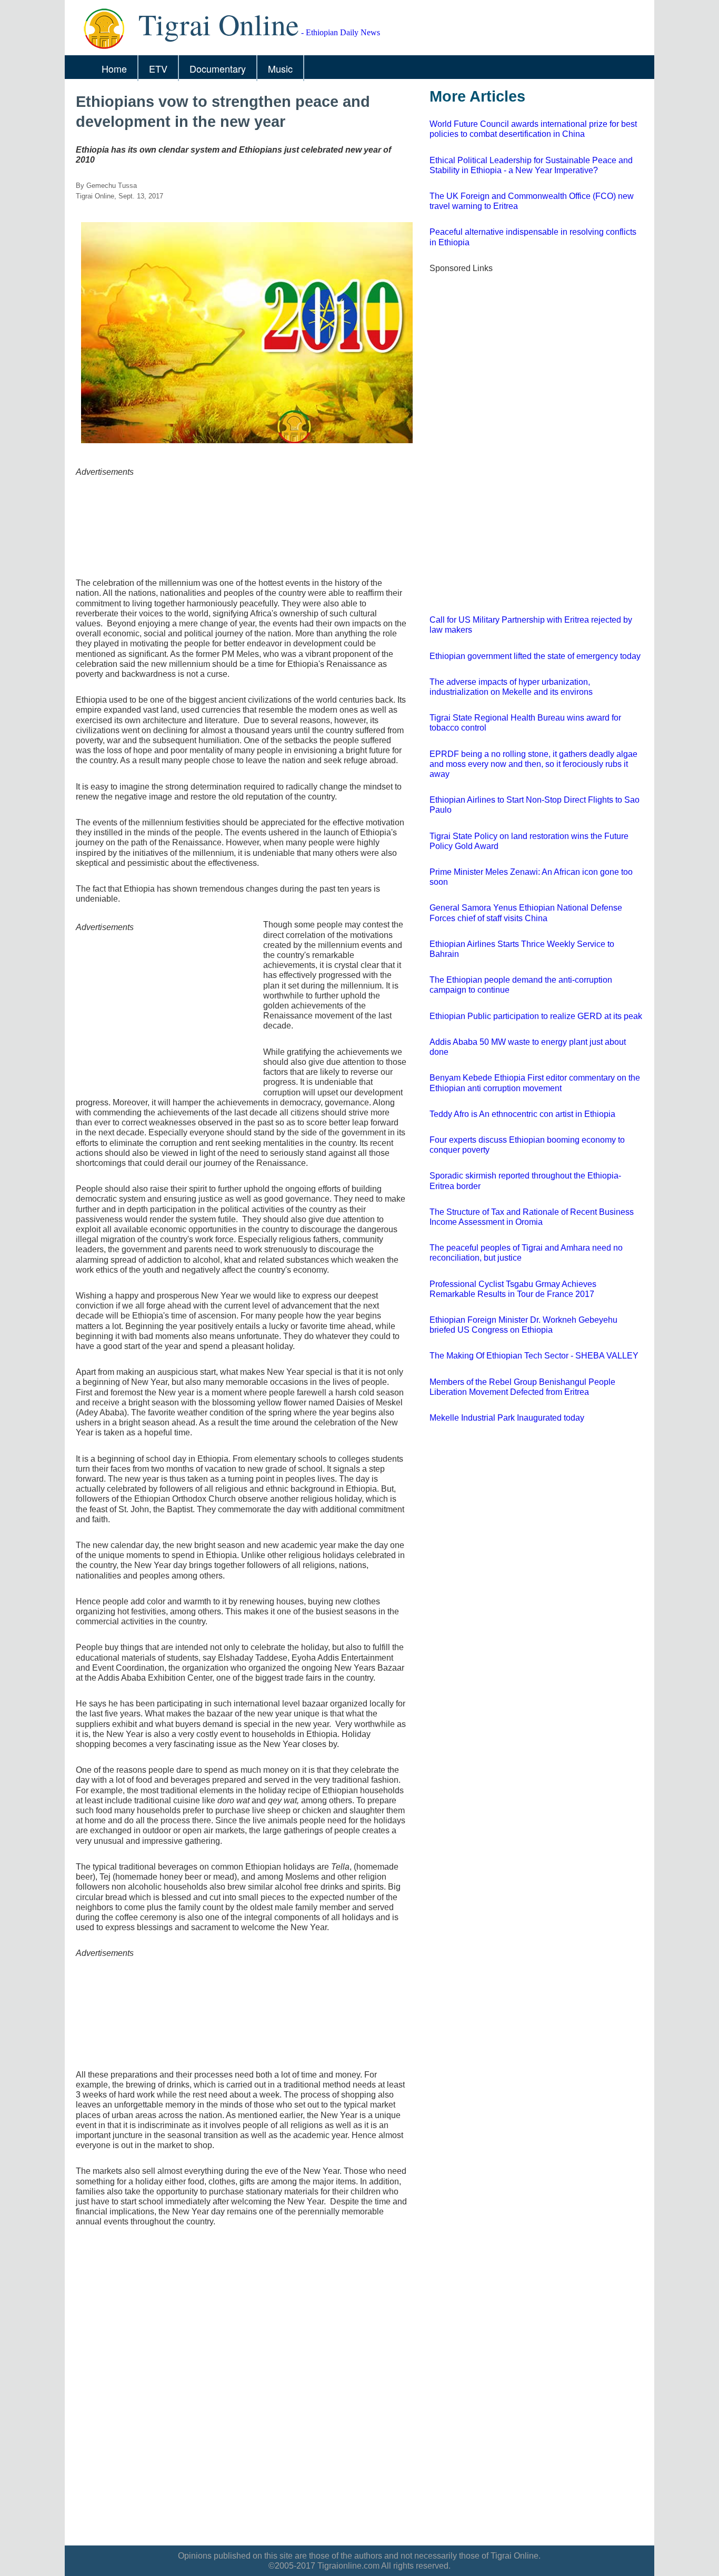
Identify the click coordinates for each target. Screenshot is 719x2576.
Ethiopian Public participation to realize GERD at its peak (536, 1016)
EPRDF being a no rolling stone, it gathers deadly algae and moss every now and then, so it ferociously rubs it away (533, 764)
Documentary (218, 68)
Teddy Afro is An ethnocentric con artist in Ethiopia (522, 1114)
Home (114, 68)
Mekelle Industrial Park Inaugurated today (507, 1418)
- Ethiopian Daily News (259, 32)
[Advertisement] (242, 520)
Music (280, 68)
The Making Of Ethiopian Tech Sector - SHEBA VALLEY (534, 1356)
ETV (158, 68)
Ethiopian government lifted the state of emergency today (535, 656)
